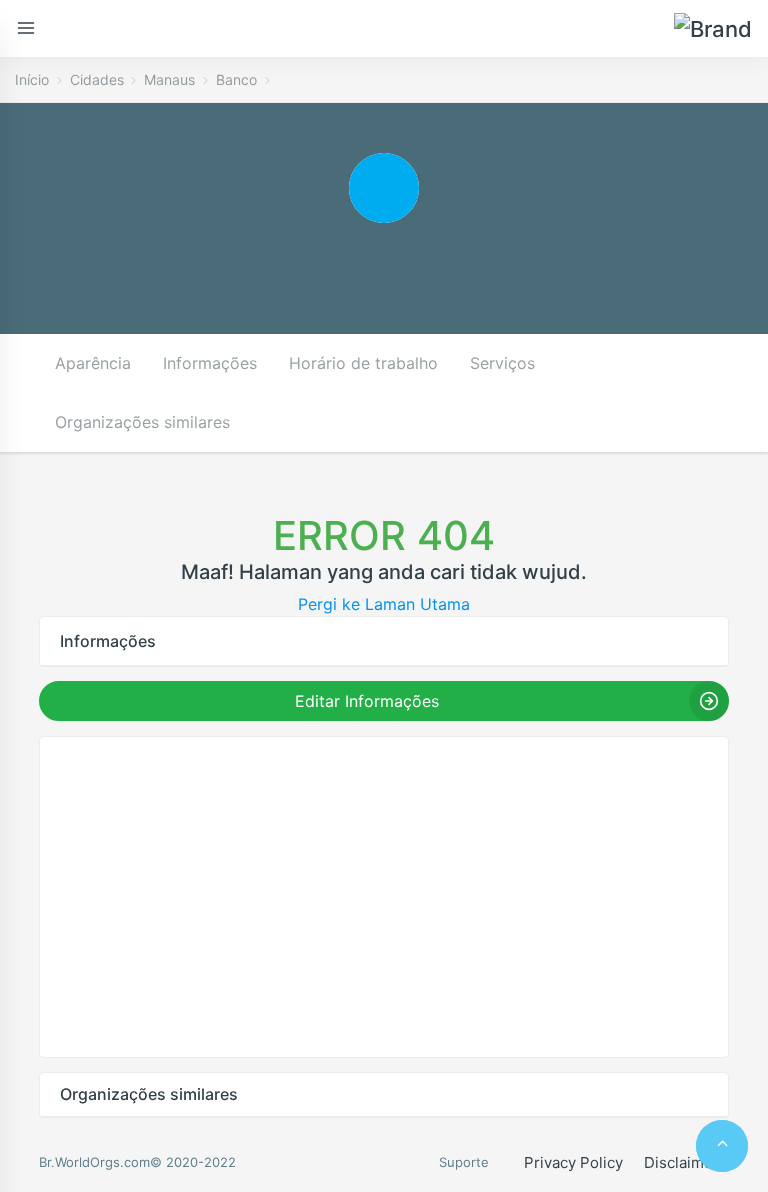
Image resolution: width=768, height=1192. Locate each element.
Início (32, 79)
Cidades (97, 79)
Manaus (169, 79)
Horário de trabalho (363, 363)
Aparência (93, 363)
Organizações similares (142, 422)
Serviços (502, 363)
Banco (236, 79)
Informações (210, 363)
